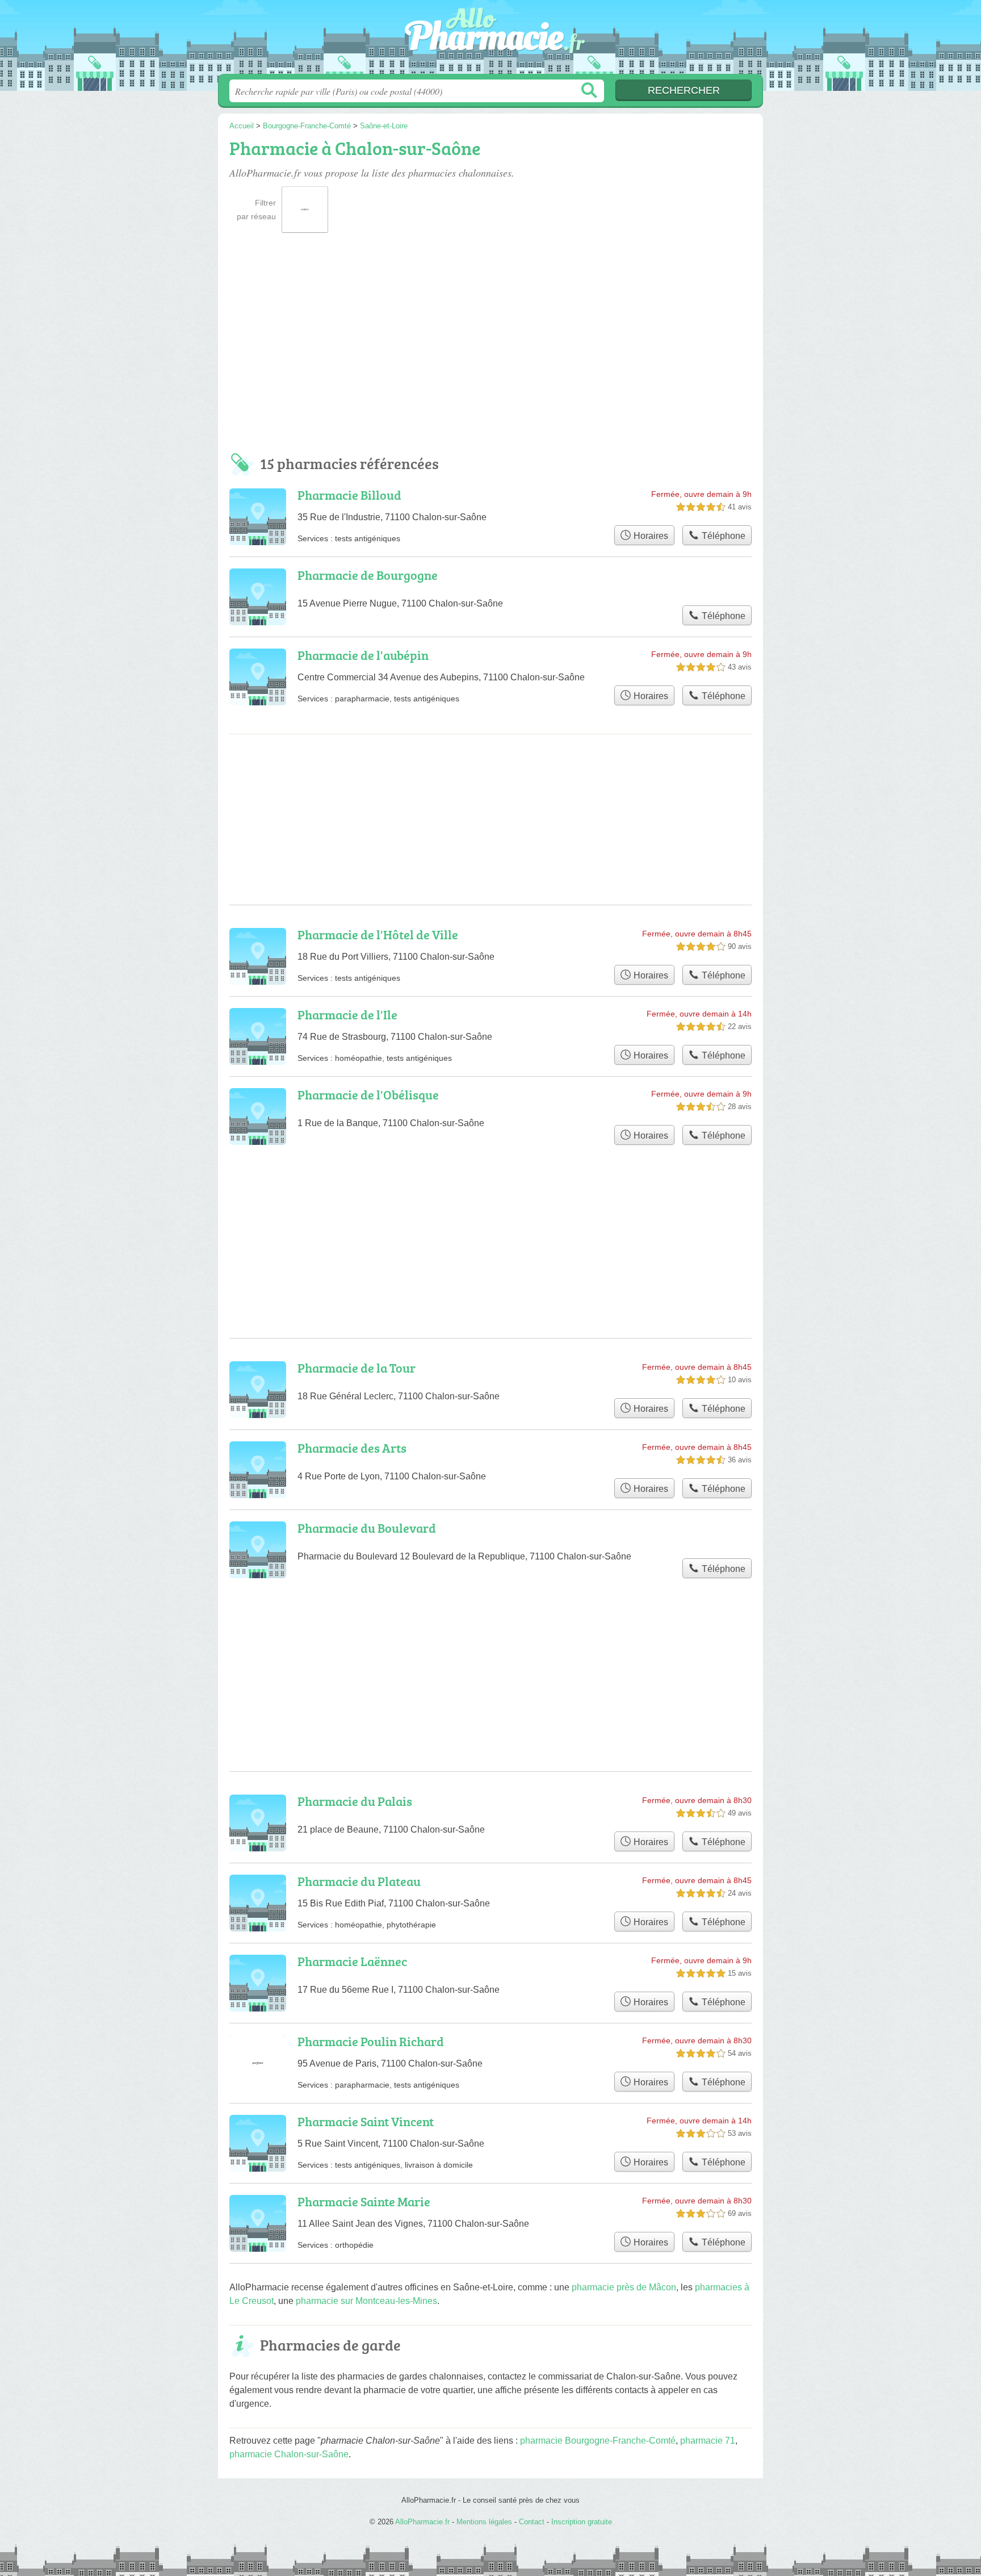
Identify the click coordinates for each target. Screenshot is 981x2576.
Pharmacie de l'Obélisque (368, 1095)
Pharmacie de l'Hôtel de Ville (378, 934)
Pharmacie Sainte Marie (364, 2201)
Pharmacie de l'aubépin (363, 655)
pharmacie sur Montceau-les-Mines (366, 2301)
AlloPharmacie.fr (491, 40)
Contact (532, 2522)
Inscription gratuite (582, 2522)
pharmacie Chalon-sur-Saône (289, 2454)
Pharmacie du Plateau (359, 1881)
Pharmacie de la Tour (357, 1368)
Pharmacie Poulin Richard (371, 2041)
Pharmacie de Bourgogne (368, 575)
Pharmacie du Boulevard (367, 1528)
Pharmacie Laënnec (352, 1961)
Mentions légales (484, 2522)
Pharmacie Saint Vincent (366, 2121)
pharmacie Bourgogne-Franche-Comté (598, 2441)
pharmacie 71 (708, 2441)
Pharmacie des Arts (352, 1448)
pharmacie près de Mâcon (624, 2287)
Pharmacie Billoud (349, 495)
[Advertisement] (491, 348)
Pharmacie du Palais (355, 1801)
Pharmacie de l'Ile (347, 1015)
